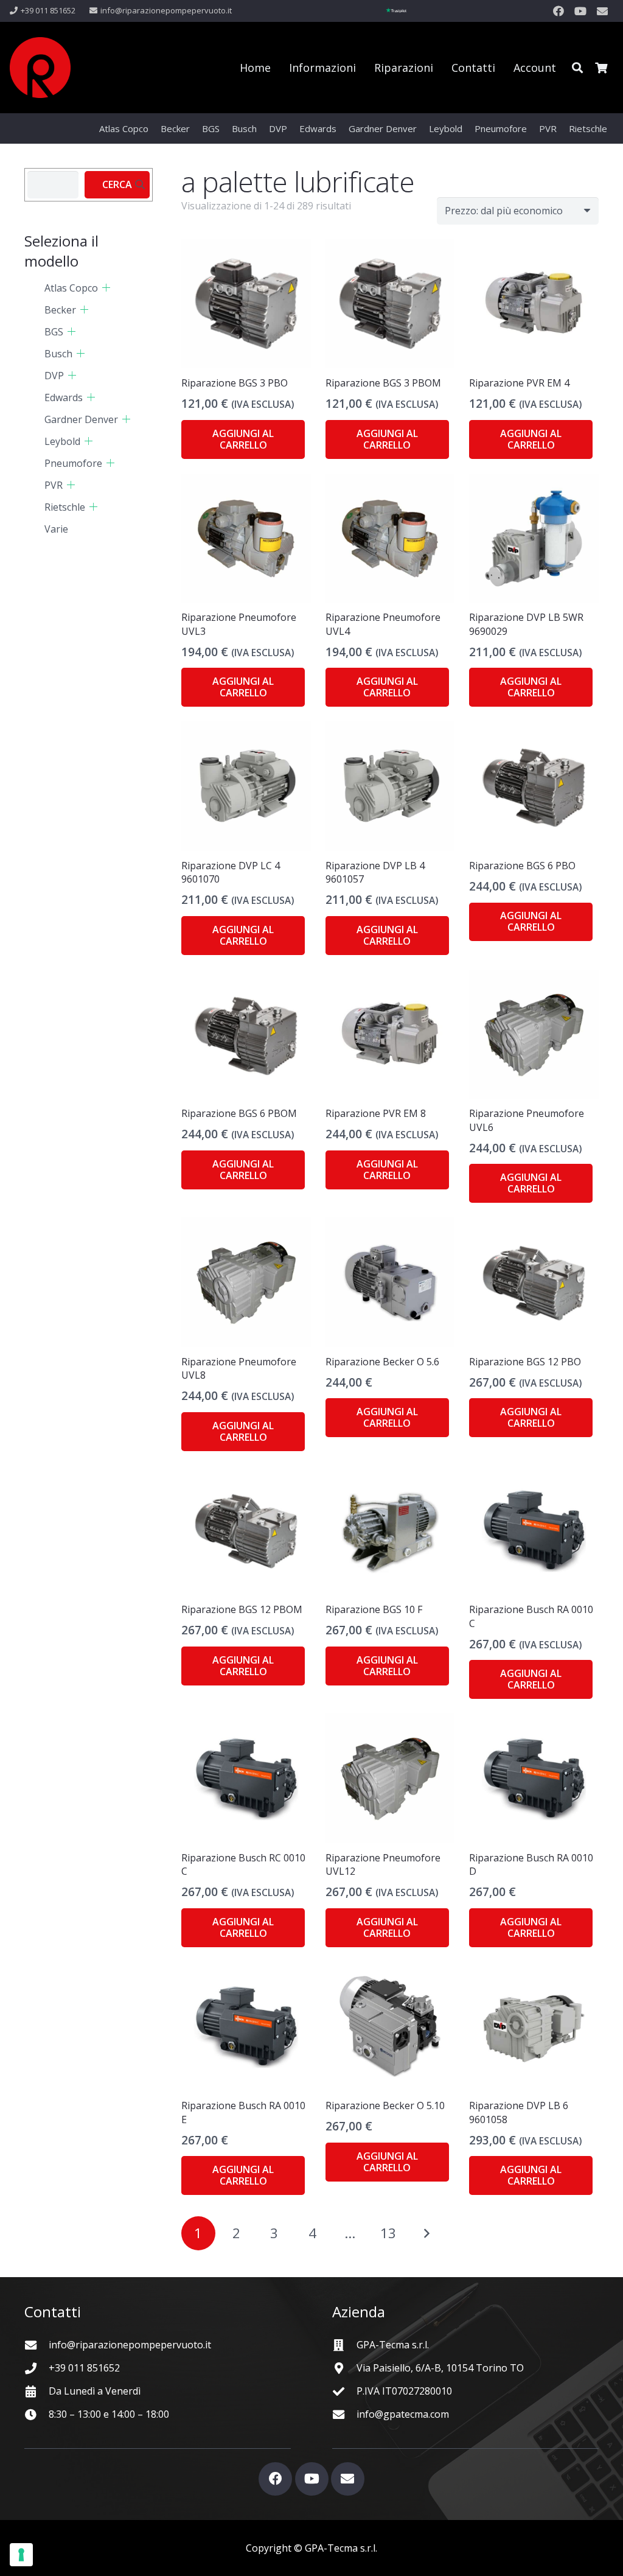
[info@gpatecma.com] (344, 2414)
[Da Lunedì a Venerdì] (37, 2391)
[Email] (602, 11)
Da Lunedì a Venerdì (95, 2391)
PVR (54, 485)
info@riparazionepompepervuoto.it (130, 2345)
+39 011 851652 (84, 2368)
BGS (54, 332)
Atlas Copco (71, 288)
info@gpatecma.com (403, 2414)
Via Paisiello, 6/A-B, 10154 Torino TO (440, 2368)
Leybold (62, 441)
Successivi (426, 2233)
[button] (577, 68)
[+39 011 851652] (37, 2368)
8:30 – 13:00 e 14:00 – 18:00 (109, 2414)
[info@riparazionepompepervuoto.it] (37, 2345)
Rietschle (65, 507)
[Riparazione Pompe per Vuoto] (40, 68)
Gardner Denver (81, 419)
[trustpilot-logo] (396, 11)
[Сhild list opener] (106, 288)
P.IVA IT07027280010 (404, 2391)
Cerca (117, 184)
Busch (58, 354)
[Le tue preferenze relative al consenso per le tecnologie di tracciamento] (21, 2555)
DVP (54, 376)
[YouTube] (580, 11)
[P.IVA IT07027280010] (344, 2391)
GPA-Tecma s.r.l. (393, 2345)
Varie (56, 529)
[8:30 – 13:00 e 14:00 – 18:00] (37, 2414)
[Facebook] (559, 11)
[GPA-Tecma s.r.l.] (344, 2345)
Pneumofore (73, 463)
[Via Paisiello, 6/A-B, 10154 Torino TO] (344, 2368)
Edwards (64, 397)
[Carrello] (601, 68)
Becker (60, 310)
